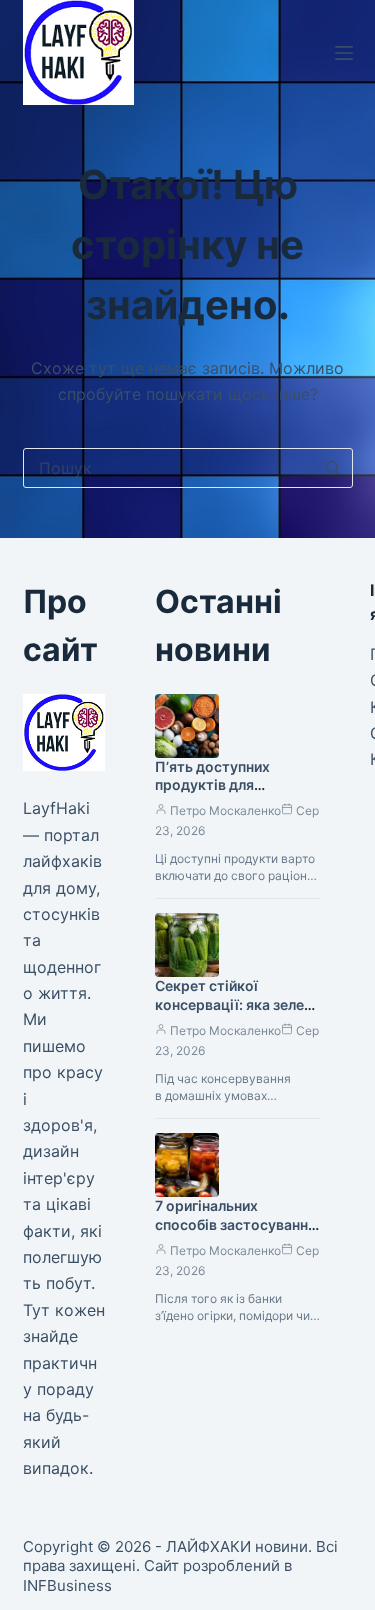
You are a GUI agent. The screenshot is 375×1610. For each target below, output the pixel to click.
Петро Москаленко (225, 810)
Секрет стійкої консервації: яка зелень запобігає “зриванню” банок (237, 1014)
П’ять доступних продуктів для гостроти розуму (215, 785)
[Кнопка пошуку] (333, 468)
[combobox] (169, 468)
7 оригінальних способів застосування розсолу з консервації (235, 1224)
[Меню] (344, 53)
